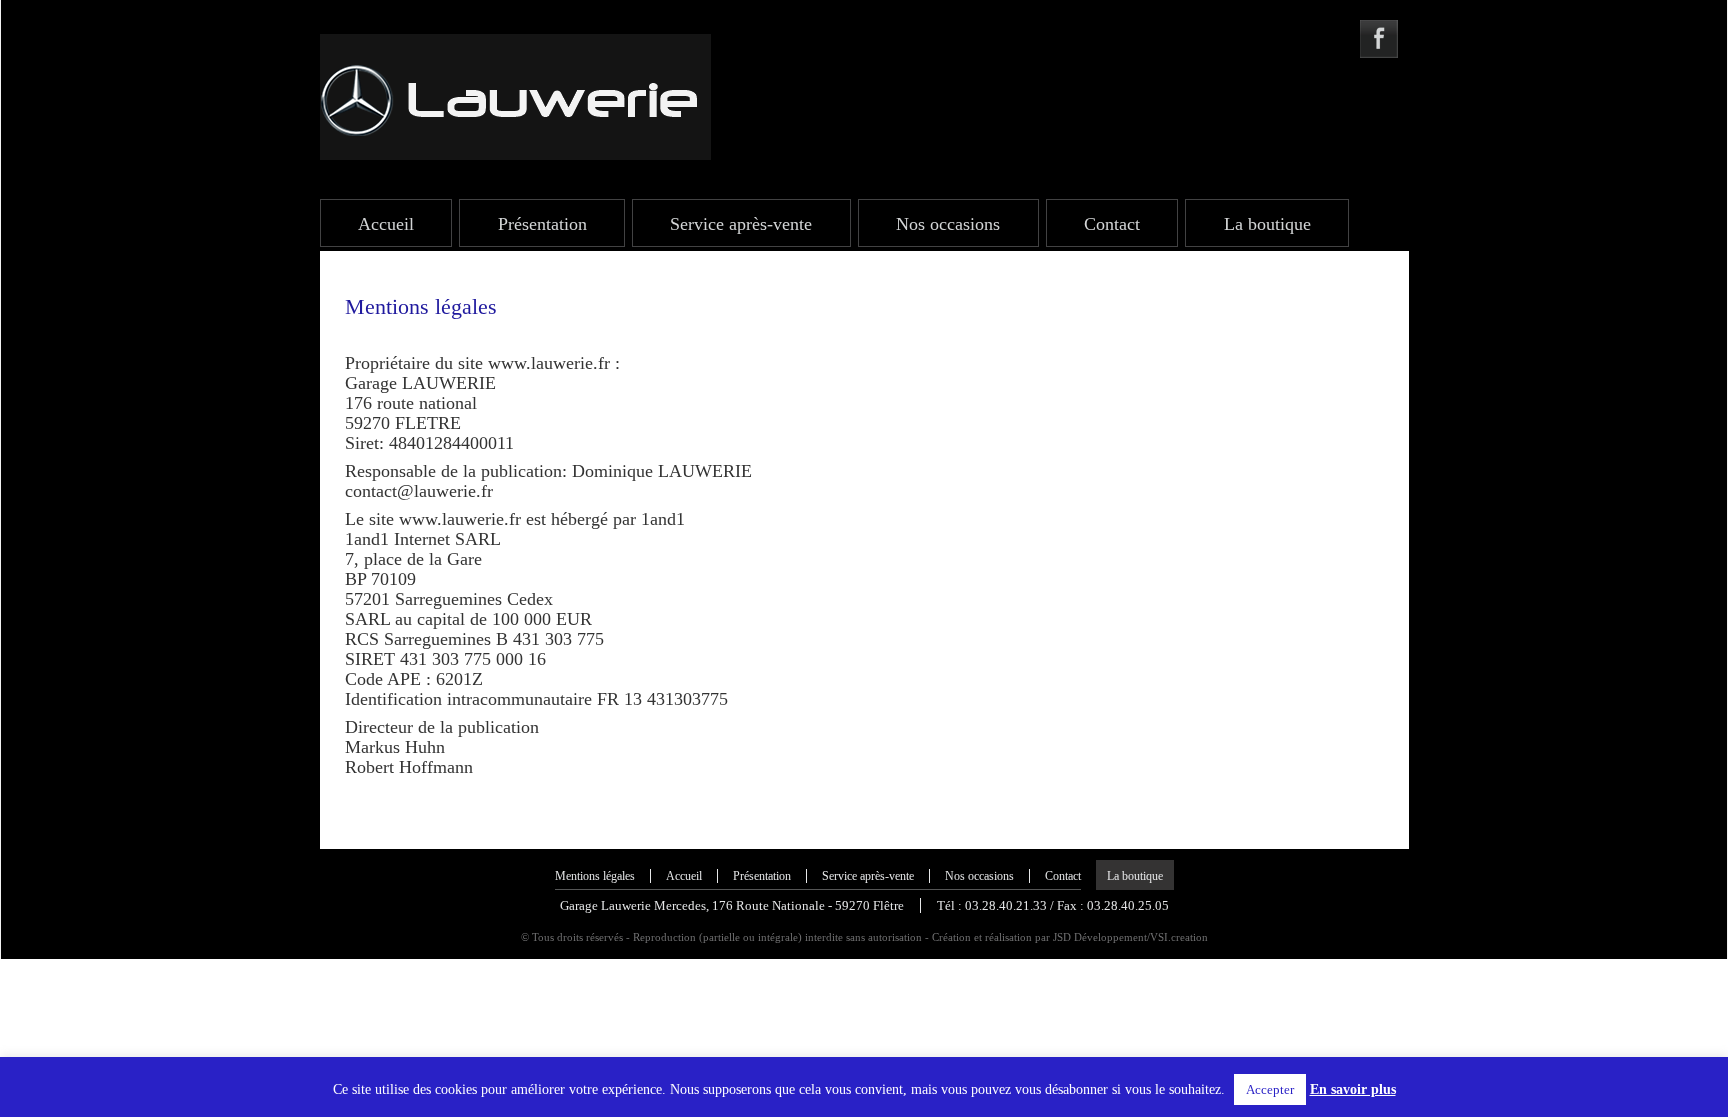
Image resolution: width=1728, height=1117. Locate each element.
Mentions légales (595, 876)
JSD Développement (1100, 937)
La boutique (1267, 224)
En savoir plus (1353, 1089)
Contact (1112, 224)
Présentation (542, 224)
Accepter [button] (1270, 1089)
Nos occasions (948, 224)
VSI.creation (1179, 937)
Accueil (386, 224)
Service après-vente (741, 224)
